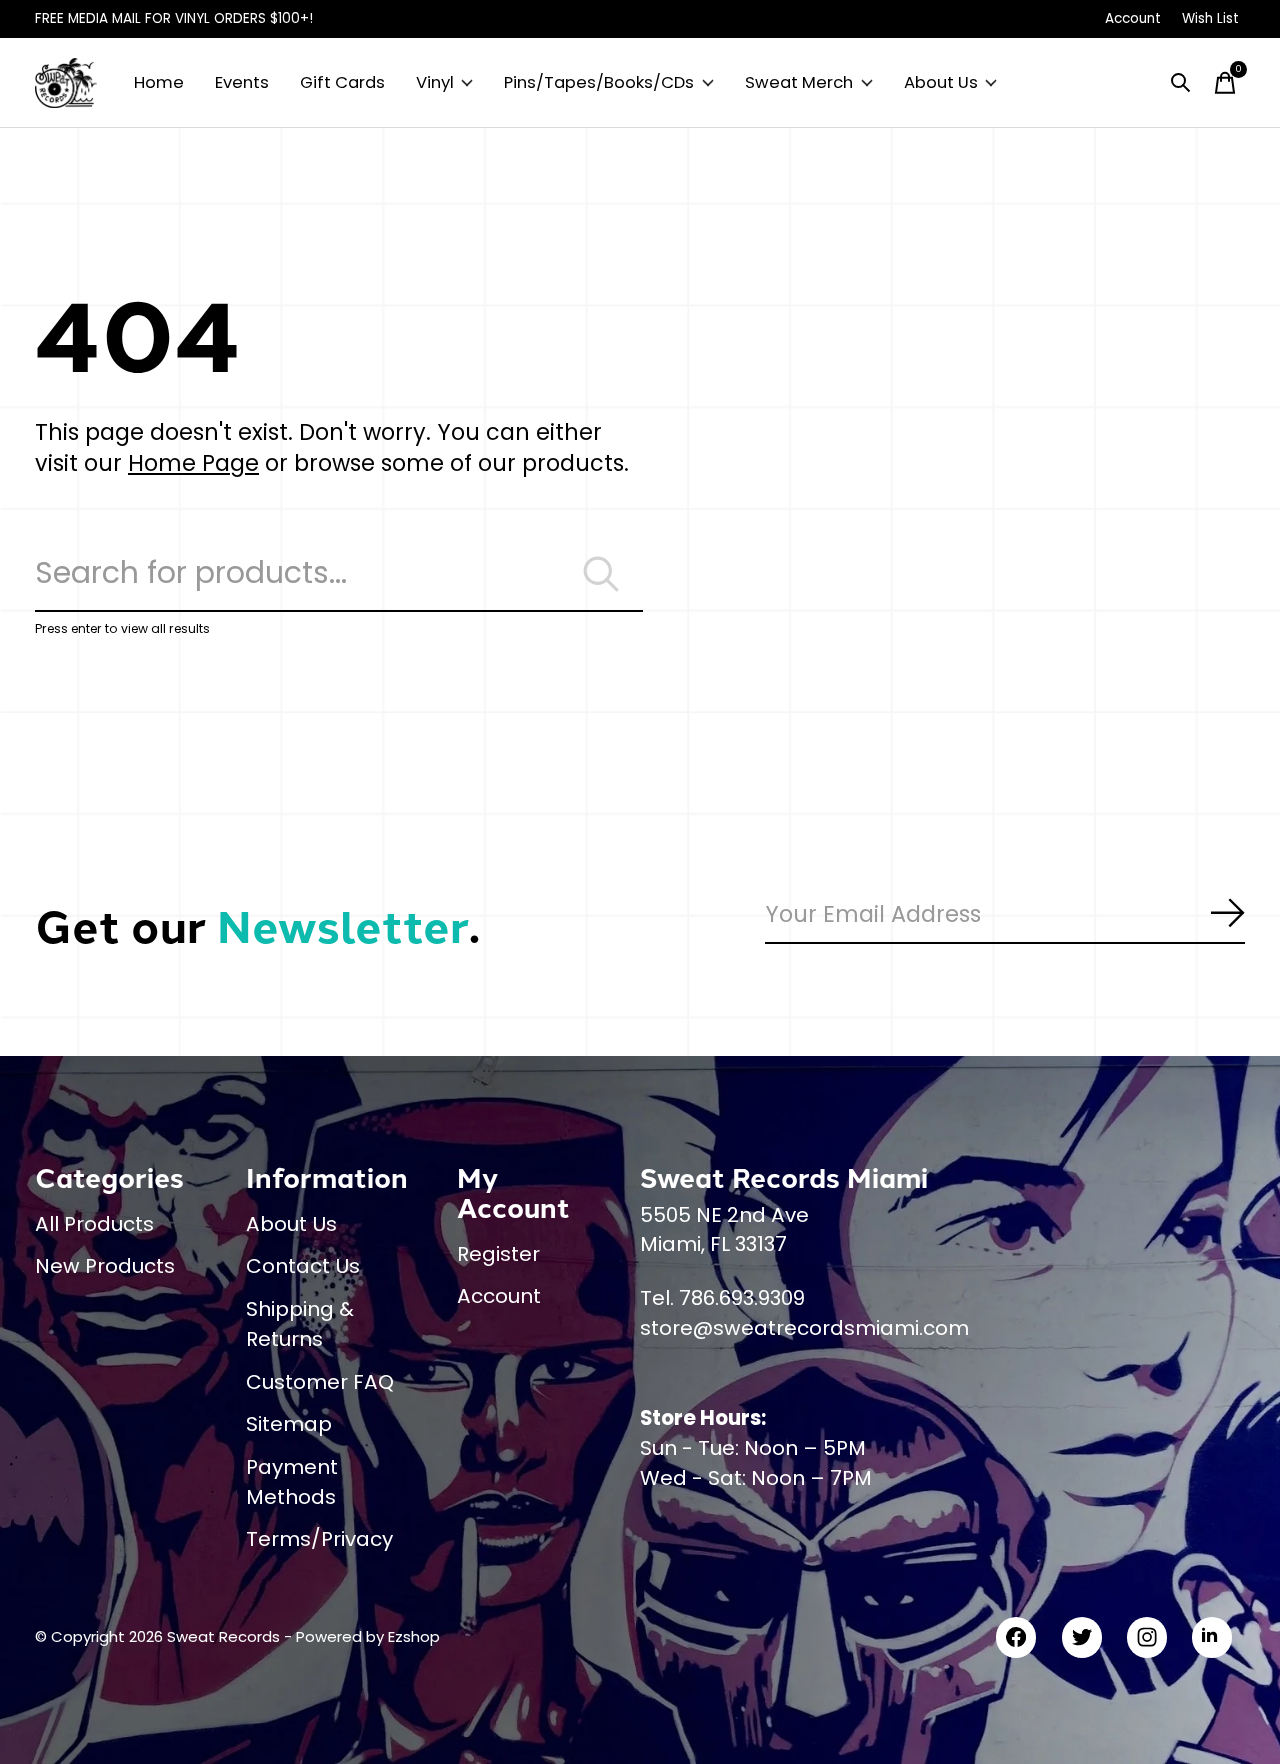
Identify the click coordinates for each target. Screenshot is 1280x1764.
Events (242, 82)
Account (499, 1296)
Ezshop (414, 1636)
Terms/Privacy (319, 1539)
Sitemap (289, 1424)
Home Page (193, 463)
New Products (105, 1266)
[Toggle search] (1181, 83)
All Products (94, 1224)
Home (159, 82)
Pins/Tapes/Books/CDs (599, 82)
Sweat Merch (799, 82)
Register (498, 1254)
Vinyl (435, 82)
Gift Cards (342, 82)
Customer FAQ (320, 1382)
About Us (941, 82)
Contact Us (303, 1266)
